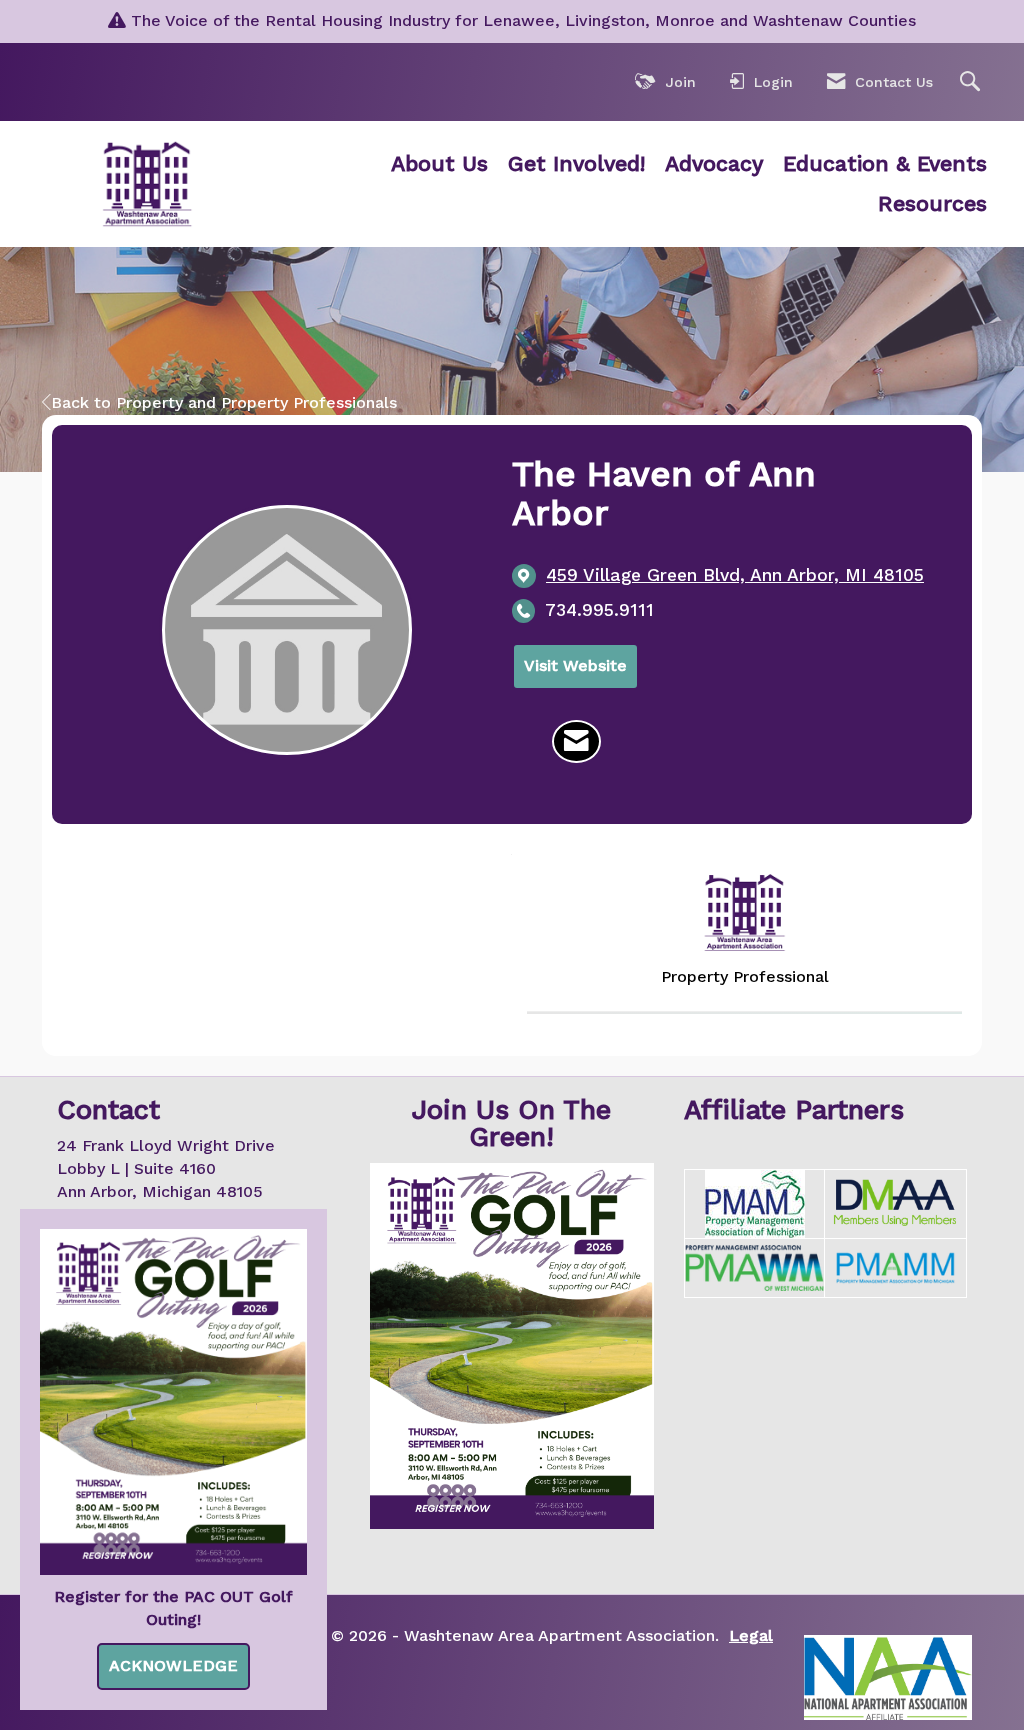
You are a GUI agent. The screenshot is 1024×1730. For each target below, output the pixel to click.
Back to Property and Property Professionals (224, 402)
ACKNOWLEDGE (173, 1665)
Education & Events (885, 163)
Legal (751, 1635)
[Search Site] (972, 82)
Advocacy (714, 163)
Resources (932, 203)
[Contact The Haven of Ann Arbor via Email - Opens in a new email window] (576, 742)
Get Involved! (576, 163)
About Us (439, 163)
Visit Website (575, 665)
